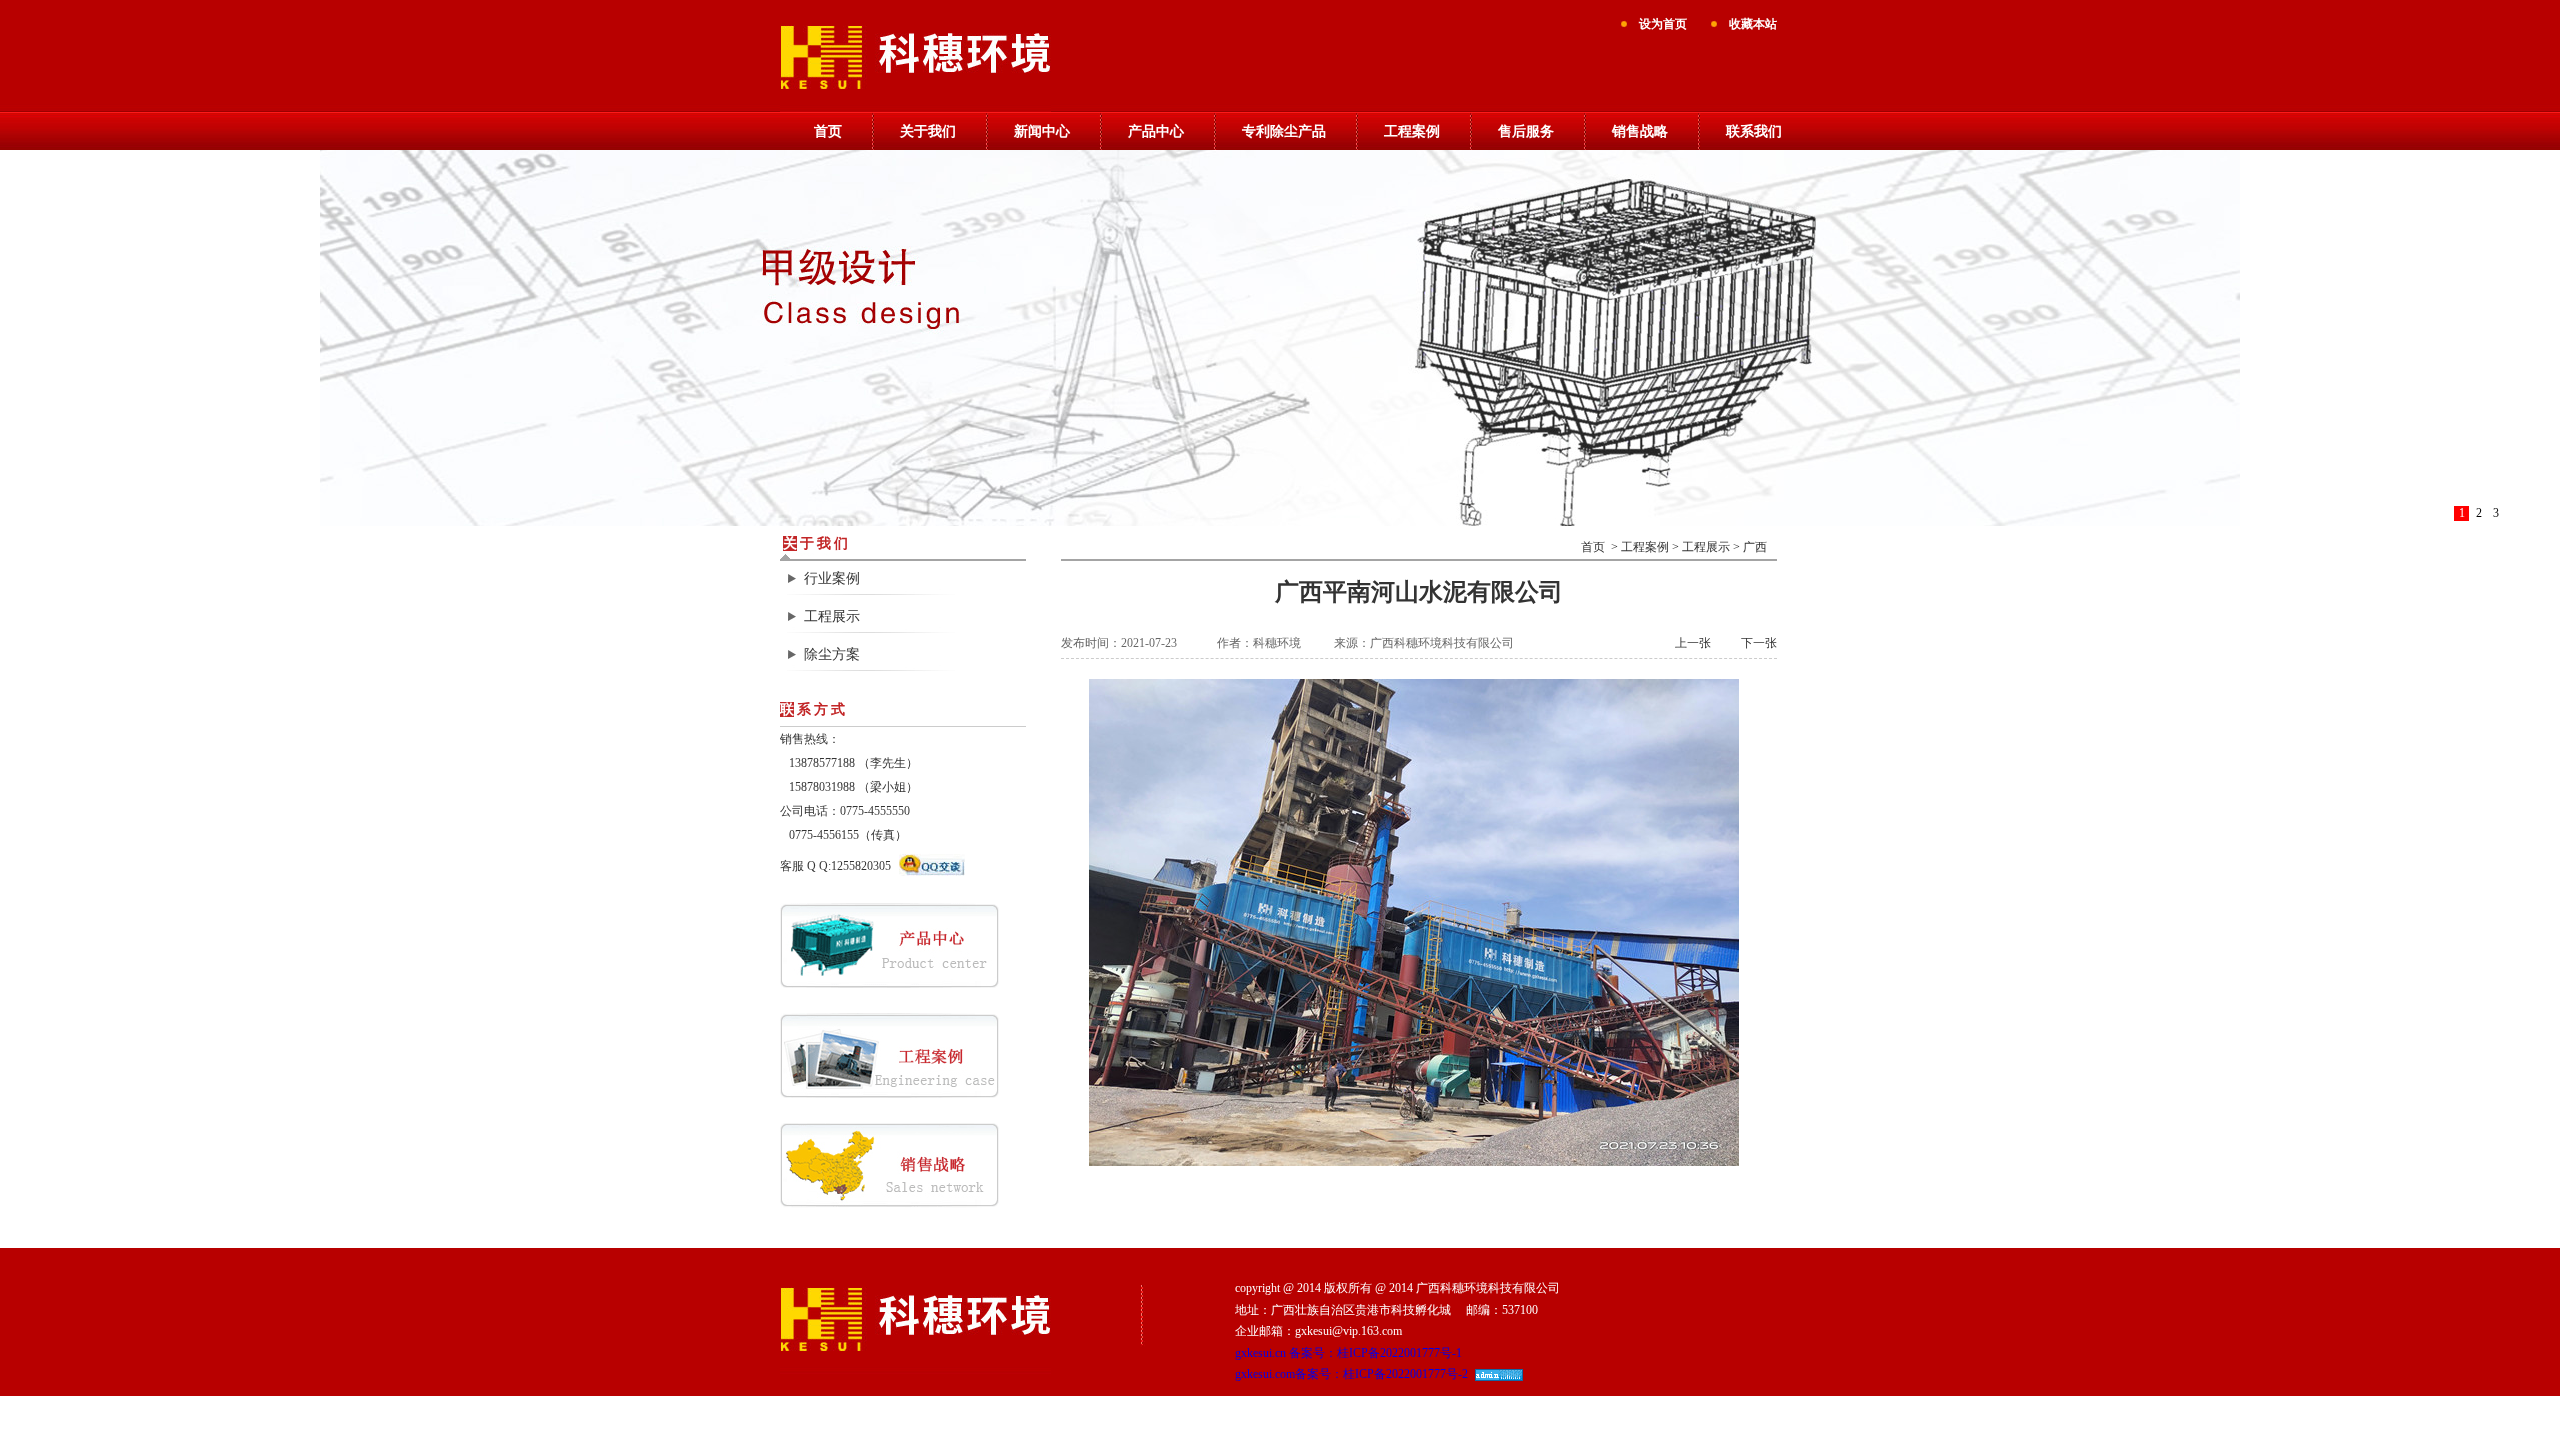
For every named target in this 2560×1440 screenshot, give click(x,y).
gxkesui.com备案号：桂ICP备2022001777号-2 (1351, 1374)
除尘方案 (832, 654)
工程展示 (832, 616)
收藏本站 (1753, 24)
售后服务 (1526, 131)
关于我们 (928, 131)
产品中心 (1156, 131)
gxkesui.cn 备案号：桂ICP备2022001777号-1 (1348, 1353)
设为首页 (1663, 24)
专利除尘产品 (1284, 131)
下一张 (1759, 643)
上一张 (1693, 643)
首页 (828, 131)
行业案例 (832, 578)
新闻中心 (1042, 131)
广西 (1755, 547)
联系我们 (1754, 131)
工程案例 (1412, 131)
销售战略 (1640, 131)
